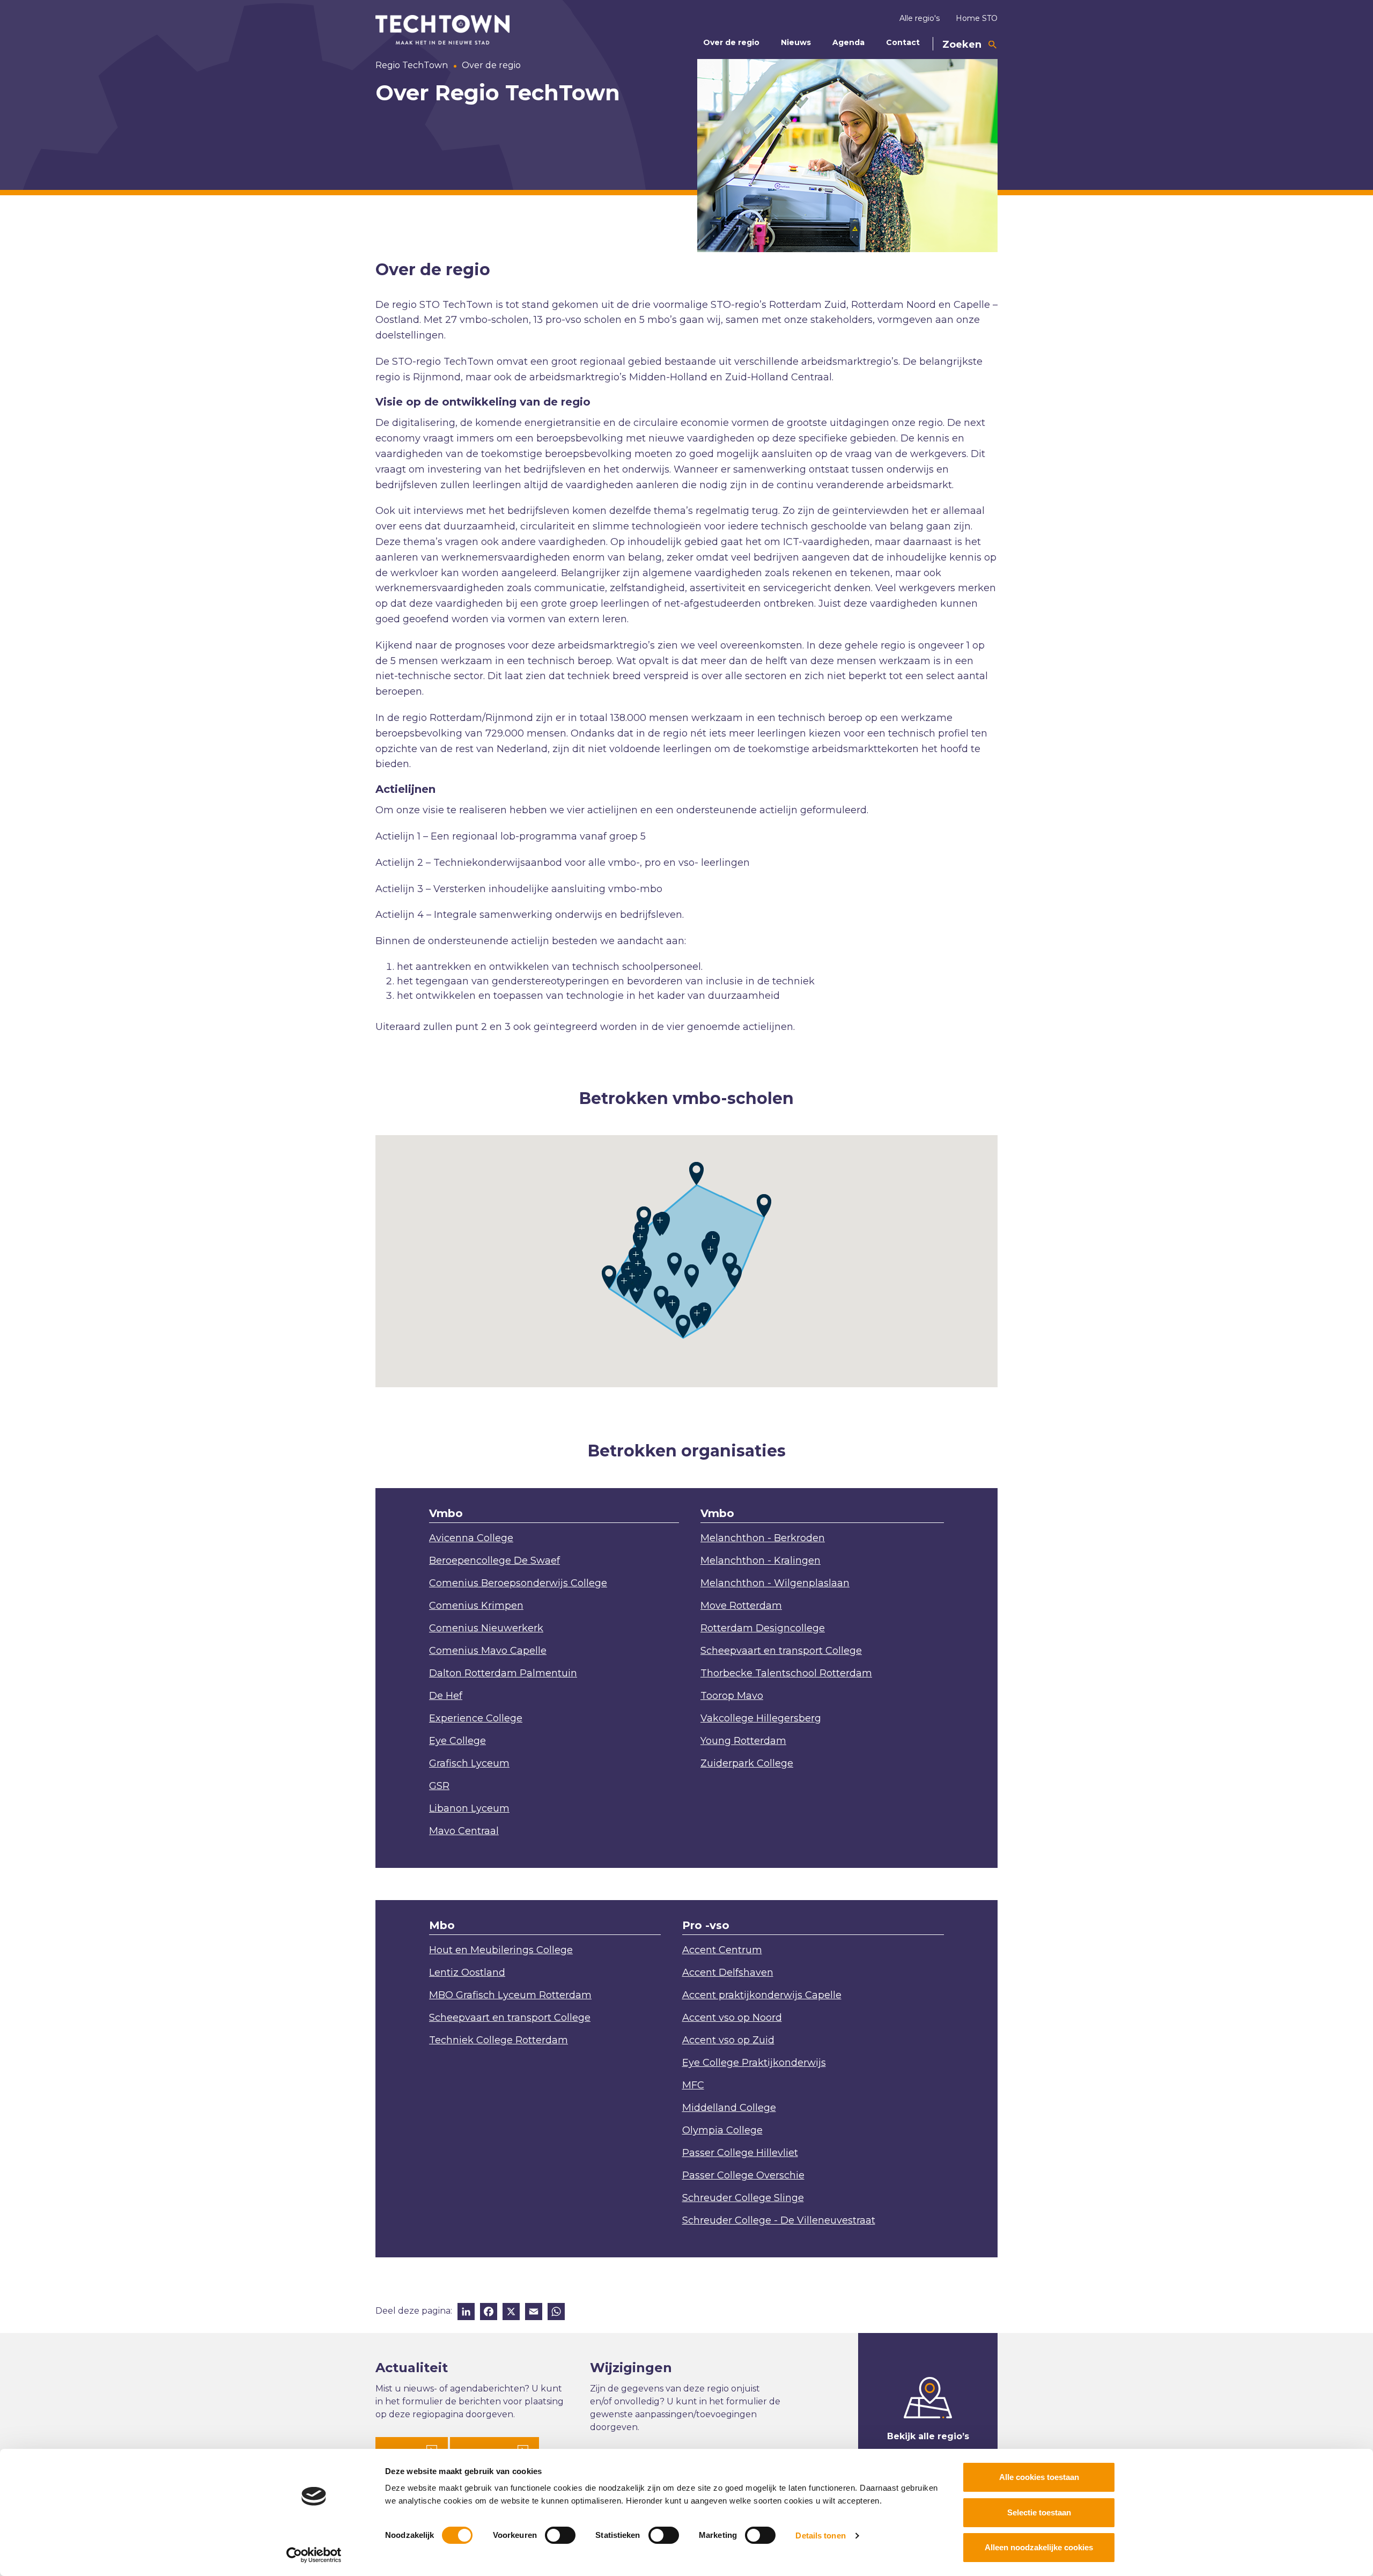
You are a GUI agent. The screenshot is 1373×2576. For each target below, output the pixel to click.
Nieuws (796, 42)
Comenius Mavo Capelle (488, 1651)
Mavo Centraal (464, 1831)
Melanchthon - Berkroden (763, 1538)
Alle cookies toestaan (1039, 2477)
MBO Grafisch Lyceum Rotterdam (510, 1995)
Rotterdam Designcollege (763, 1628)
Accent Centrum (722, 1950)
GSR (439, 1786)
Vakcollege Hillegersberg (761, 1718)
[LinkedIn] (466, 2313)
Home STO (977, 18)
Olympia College (722, 2130)
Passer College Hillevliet (740, 2153)
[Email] (534, 2313)
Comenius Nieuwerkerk (486, 1628)
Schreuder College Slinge (743, 2198)
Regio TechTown (412, 65)
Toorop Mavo (732, 1696)
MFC (693, 2085)
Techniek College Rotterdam (499, 2040)
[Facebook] (489, 2313)
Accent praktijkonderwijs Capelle (762, 1995)
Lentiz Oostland (467, 1973)
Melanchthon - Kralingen (761, 1561)
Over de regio (731, 42)
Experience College (476, 1718)
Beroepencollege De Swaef (494, 1561)
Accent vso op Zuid (728, 2040)
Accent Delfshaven (728, 1973)
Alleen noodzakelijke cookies (1039, 2547)
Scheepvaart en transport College (781, 1651)
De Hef (446, 1696)
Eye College (457, 1741)
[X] (511, 2313)
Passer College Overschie (743, 2175)
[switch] (560, 2535)
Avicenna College (471, 1538)
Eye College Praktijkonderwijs (754, 2063)
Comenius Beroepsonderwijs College (518, 1583)
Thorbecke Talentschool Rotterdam (786, 1673)
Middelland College (729, 2108)
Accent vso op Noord (732, 2018)
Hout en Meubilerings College (501, 1950)
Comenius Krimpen (476, 1606)
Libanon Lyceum (469, 1808)
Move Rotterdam (741, 1606)
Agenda (848, 42)
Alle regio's (920, 18)
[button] (609, 1277)
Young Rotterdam (743, 1741)
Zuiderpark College (747, 1763)
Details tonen (820, 2535)
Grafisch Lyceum (469, 1763)
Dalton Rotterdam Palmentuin (503, 1673)
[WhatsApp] (556, 2313)
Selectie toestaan (1039, 2512)
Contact (903, 42)
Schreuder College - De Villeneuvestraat (779, 2220)
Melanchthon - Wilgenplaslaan (775, 1583)
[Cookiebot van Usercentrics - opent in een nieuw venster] (314, 2555)
